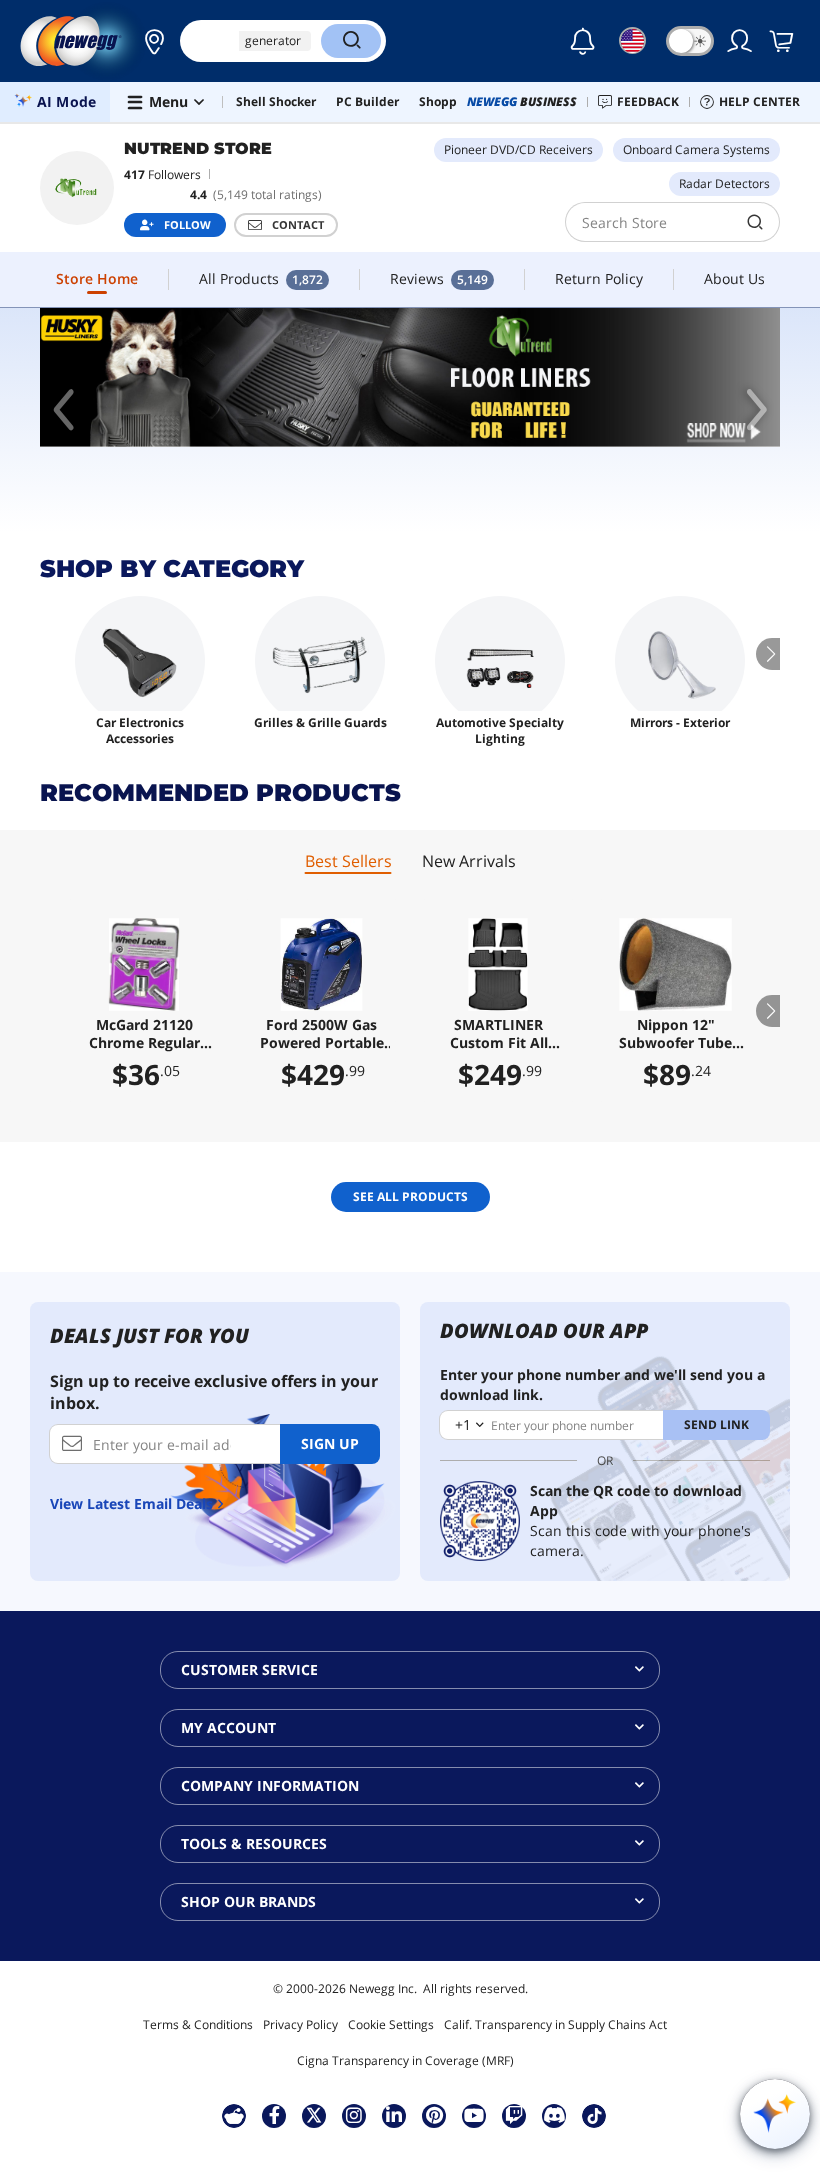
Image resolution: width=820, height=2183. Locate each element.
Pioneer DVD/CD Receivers (518, 149)
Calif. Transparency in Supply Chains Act (555, 2024)
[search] (755, 222)
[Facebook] (274, 2115)
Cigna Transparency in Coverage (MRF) (405, 2060)
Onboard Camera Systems (696, 149)
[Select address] (149, 41)
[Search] (351, 41)
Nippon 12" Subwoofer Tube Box (675, 1034)
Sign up (330, 1443)
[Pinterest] (434, 2115)
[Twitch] (514, 2115)
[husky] (410, 377)
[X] (314, 2115)
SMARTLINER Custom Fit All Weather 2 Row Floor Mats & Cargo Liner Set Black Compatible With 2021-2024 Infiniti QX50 (498, 1034)
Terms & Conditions (198, 2024)
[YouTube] (474, 2115)
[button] (149, 41)
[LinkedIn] (394, 2115)
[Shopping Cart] (783, 41)
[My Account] (741, 41)
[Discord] (554, 2115)
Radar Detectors (724, 183)
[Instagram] (354, 2115)
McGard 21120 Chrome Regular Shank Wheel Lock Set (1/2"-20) (144, 1034)
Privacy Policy (300, 2024)
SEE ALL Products (410, 1196)
